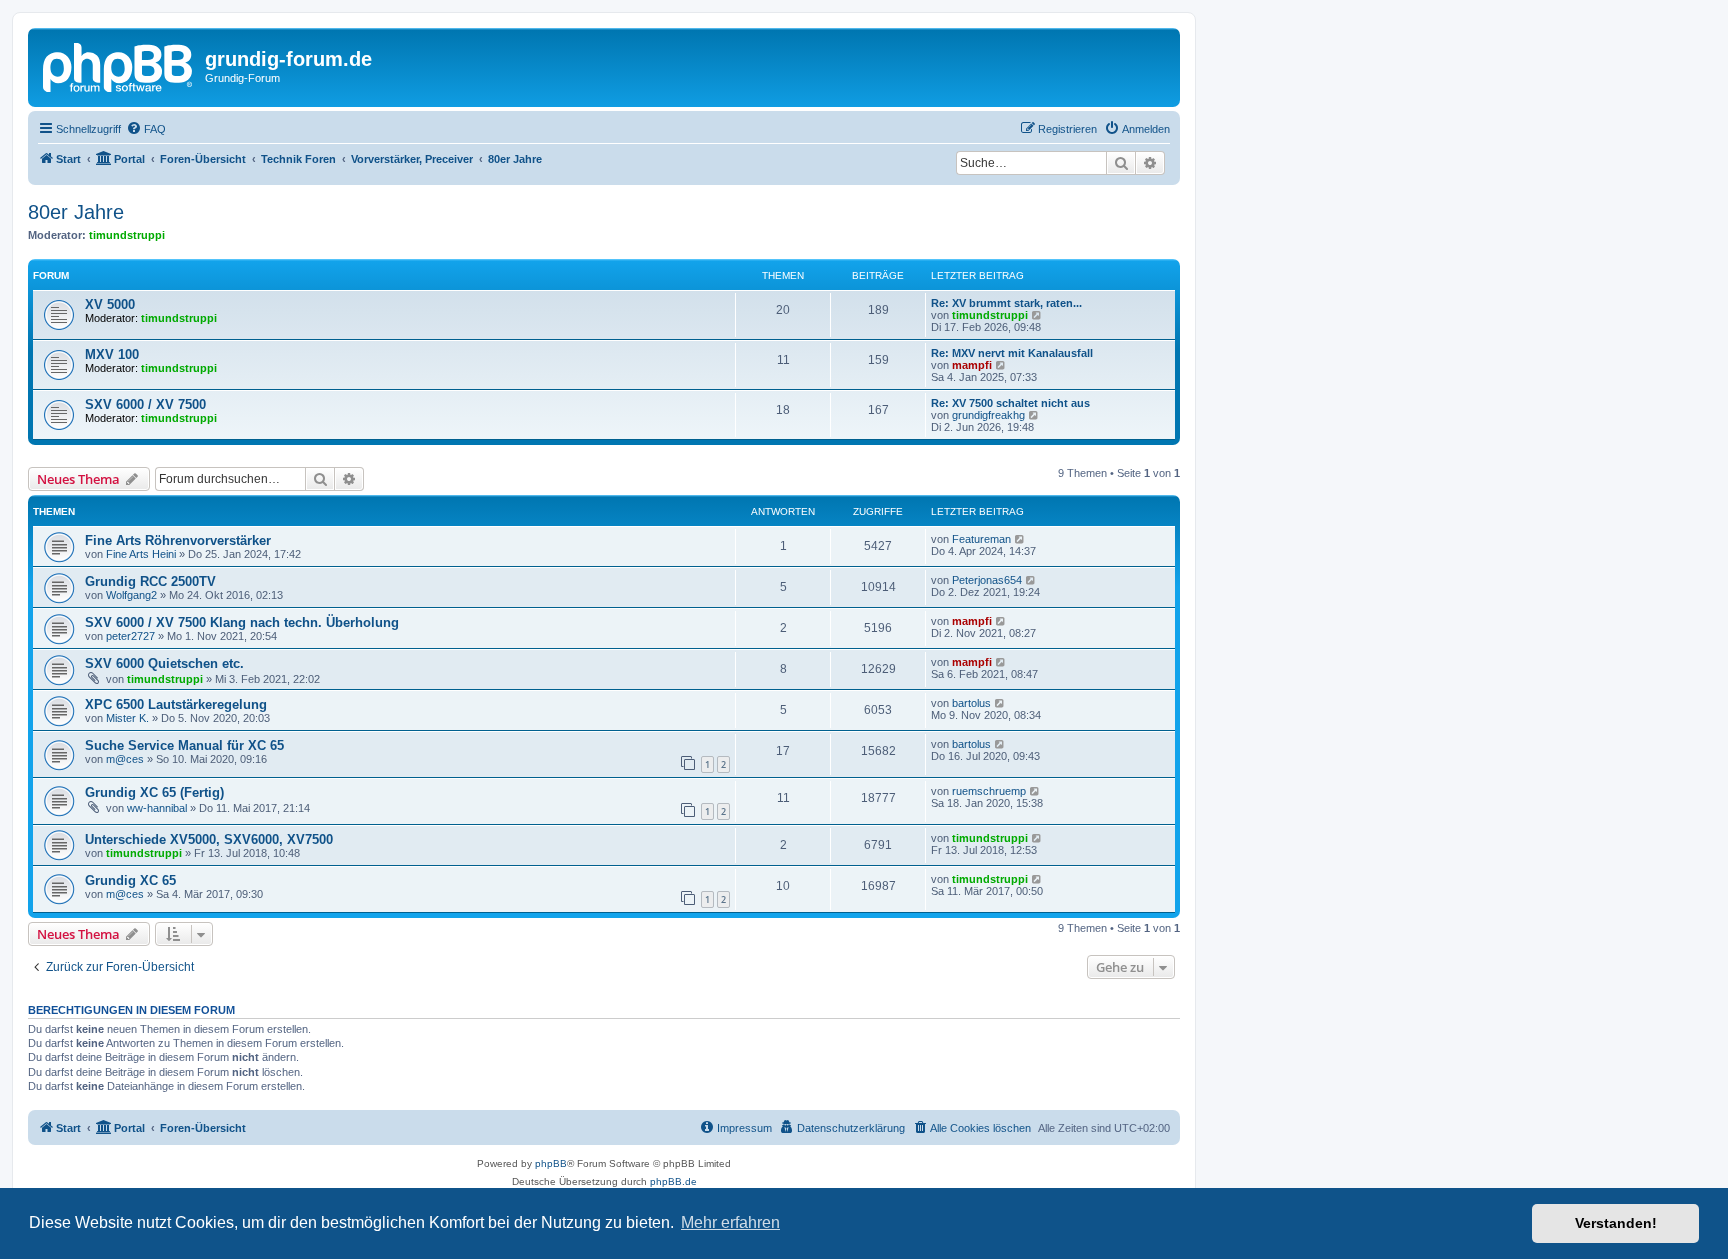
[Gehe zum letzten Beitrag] (1020, 539)
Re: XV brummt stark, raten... (1006, 303)
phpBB (551, 1163)
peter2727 (130, 636)
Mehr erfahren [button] (730, 1222)
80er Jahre (76, 212)
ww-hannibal (157, 808)
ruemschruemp (989, 791)
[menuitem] (146, 129)
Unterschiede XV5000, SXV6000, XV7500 (209, 839)
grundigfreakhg (988, 415)
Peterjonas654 (987, 580)
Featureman (981, 539)
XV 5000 (110, 304)
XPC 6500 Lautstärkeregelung (176, 704)
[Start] (119, 65)
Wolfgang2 (131, 595)
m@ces (125, 759)
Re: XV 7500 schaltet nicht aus (1010, 403)
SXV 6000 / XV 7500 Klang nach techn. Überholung (242, 622)
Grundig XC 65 (130, 880)
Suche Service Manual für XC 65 (184, 745)
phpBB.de (673, 1181)
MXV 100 (112, 354)
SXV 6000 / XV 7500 (145, 404)
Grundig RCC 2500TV (150, 581)
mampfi (972, 365)
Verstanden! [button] (1616, 1223)
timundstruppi (127, 235)
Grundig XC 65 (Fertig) (154, 792)
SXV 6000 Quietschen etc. (164, 663)
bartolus (971, 703)
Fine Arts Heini (141, 554)
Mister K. (127, 718)
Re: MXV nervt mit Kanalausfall (1012, 353)
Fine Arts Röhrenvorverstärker (178, 540)
